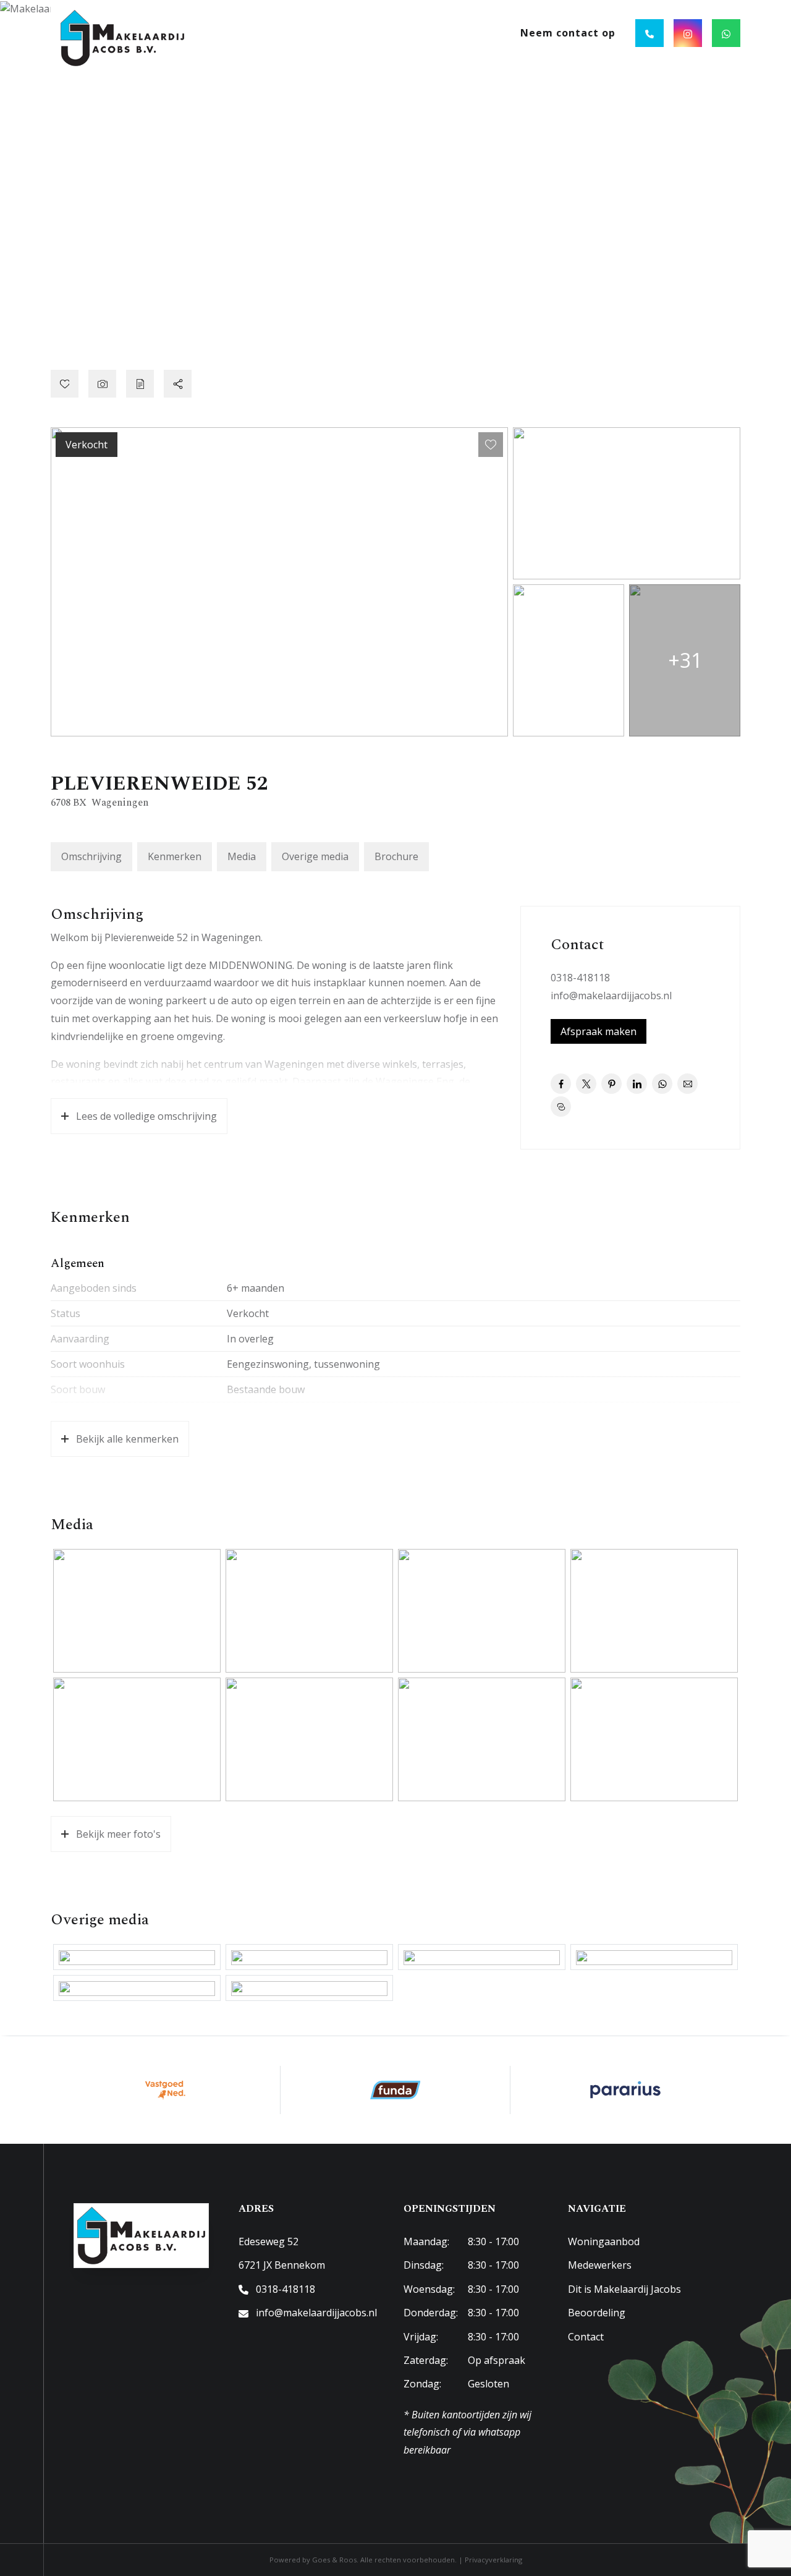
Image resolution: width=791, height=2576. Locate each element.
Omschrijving (91, 856)
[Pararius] (625, 2090)
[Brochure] (140, 384)
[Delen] (178, 384)
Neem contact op (568, 33)
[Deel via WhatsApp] (662, 1084)
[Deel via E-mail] (687, 1084)
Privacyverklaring (493, 2560)
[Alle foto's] (102, 384)
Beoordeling (597, 2313)
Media (242, 856)
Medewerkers (600, 2265)
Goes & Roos (334, 2560)
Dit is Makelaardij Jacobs (624, 2289)
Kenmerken (175, 856)
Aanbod (320, 33)
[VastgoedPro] (166, 2090)
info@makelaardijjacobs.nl (611, 996)
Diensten (391, 33)
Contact (586, 2337)
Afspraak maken (599, 1031)
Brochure (396, 856)
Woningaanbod (604, 2241)
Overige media (315, 856)
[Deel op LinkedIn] (637, 1084)
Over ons (465, 33)
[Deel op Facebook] (561, 1084)
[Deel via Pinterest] (611, 1084)
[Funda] (395, 2090)
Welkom (260, 33)
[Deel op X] (586, 1084)
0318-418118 (580, 978)
